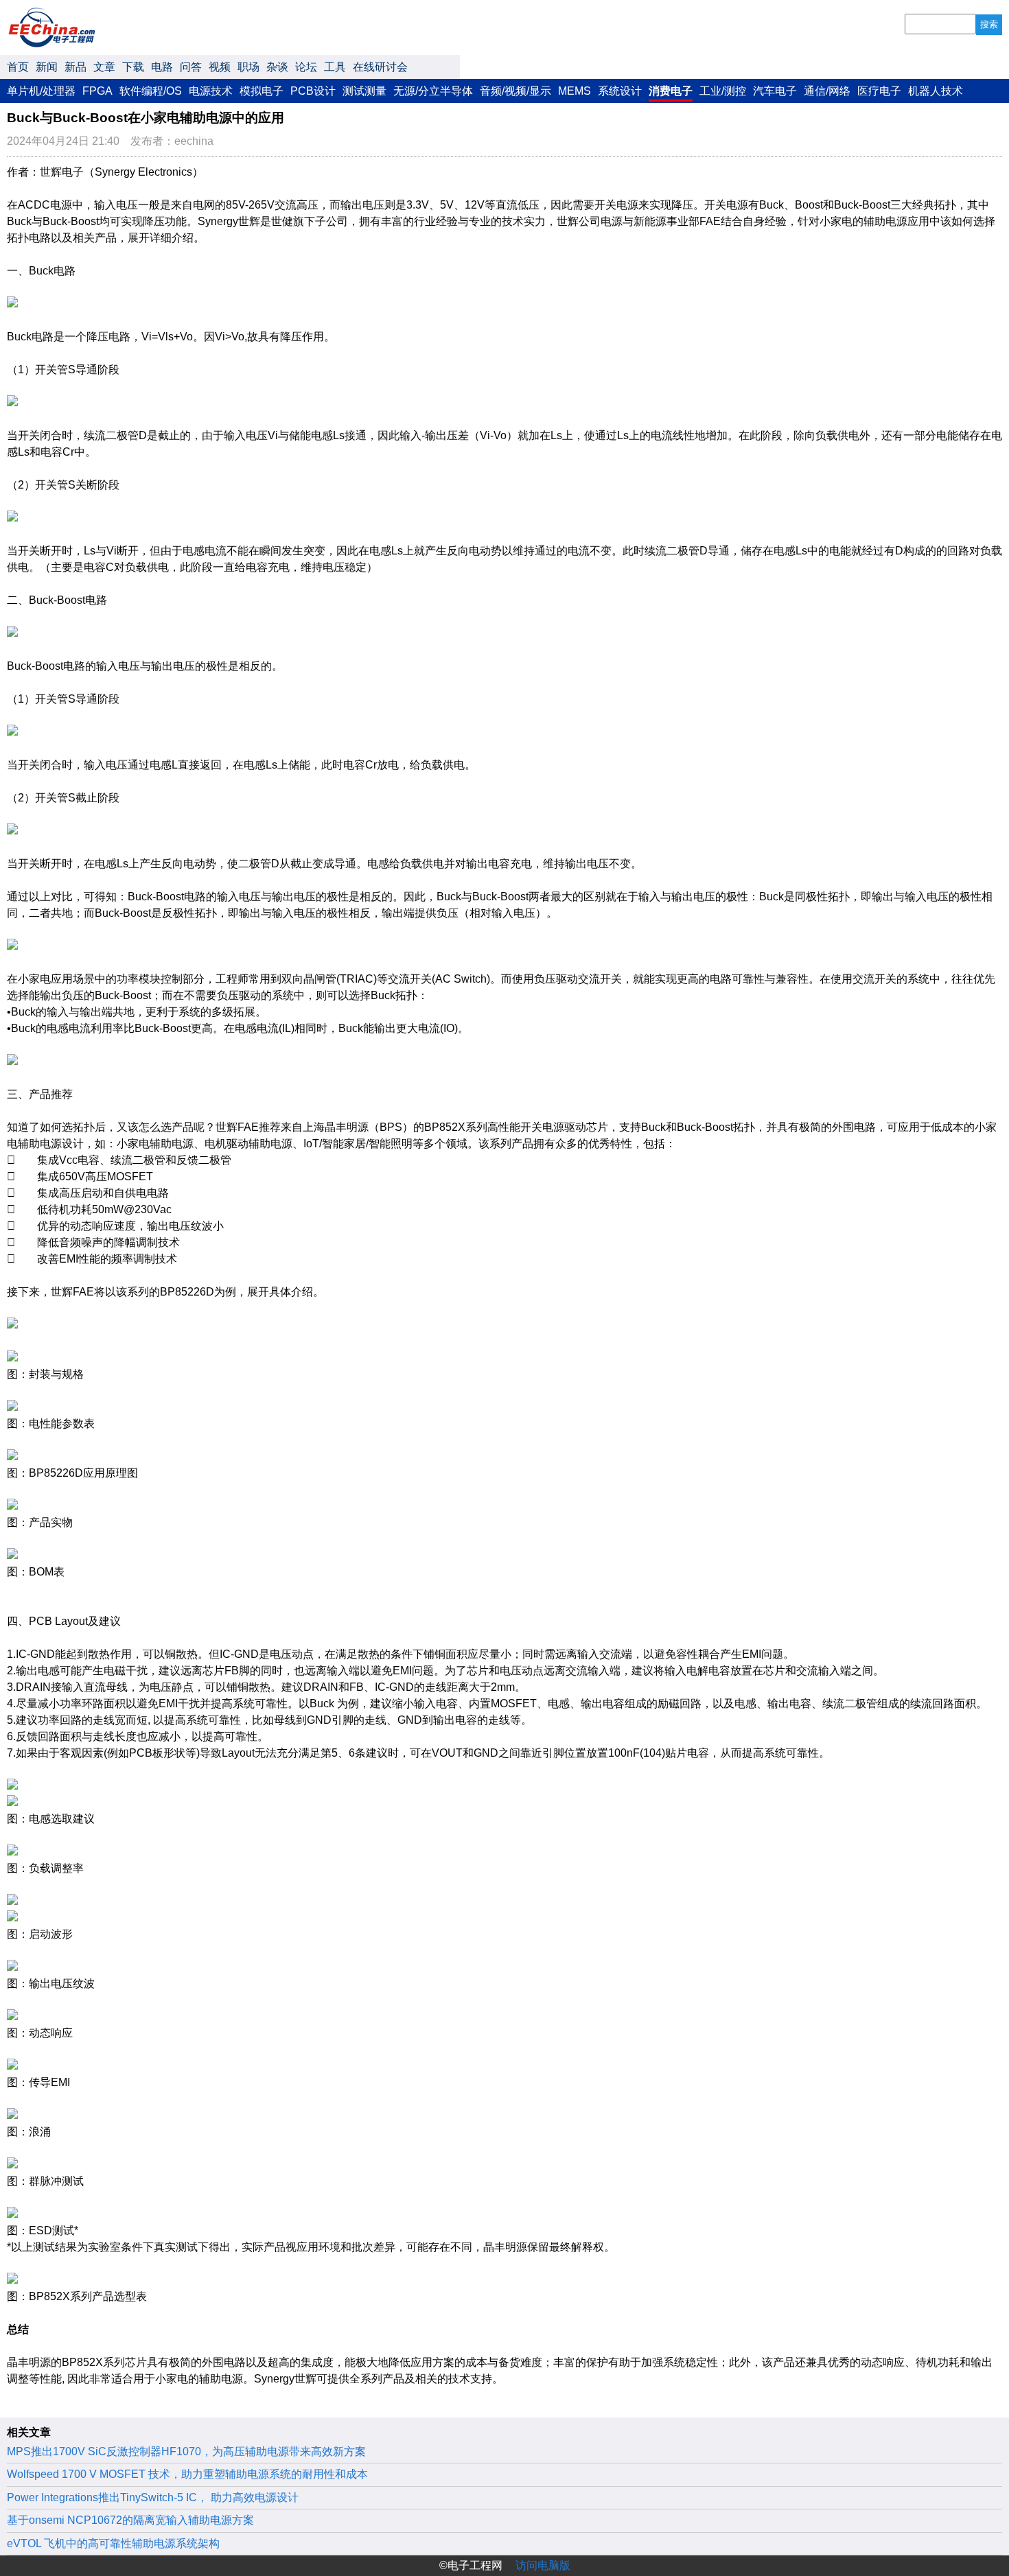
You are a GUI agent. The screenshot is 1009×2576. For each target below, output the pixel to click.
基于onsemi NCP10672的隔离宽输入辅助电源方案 (130, 2520)
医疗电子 (879, 91)
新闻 (47, 67)
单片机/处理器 (41, 91)
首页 (18, 67)
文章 (104, 67)
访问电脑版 (543, 2565)
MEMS (575, 91)
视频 (220, 67)
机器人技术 (936, 91)
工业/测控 (723, 91)
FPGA (97, 91)
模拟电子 (262, 91)
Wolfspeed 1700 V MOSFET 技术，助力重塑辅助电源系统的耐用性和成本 (187, 2474)
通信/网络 (827, 91)
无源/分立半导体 (433, 91)
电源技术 (211, 91)
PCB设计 (313, 91)
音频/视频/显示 (515, 91)
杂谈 (277, 67)
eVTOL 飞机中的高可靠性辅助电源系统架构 (113, 2543)
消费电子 (671, 91)
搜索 (989, 24)
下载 (133, 67)
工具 (335, 67)
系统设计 (620, 91)
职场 (248, 67)
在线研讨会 (380, 67)
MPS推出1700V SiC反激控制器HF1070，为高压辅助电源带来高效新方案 (186, 2451)
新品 (76, 67)
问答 (191, 67)
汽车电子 (775, 91)
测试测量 (364, 91)
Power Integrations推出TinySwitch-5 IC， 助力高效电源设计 (153, 2497)
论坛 (306, 67)
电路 (162, 67)
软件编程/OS (151, 91)
